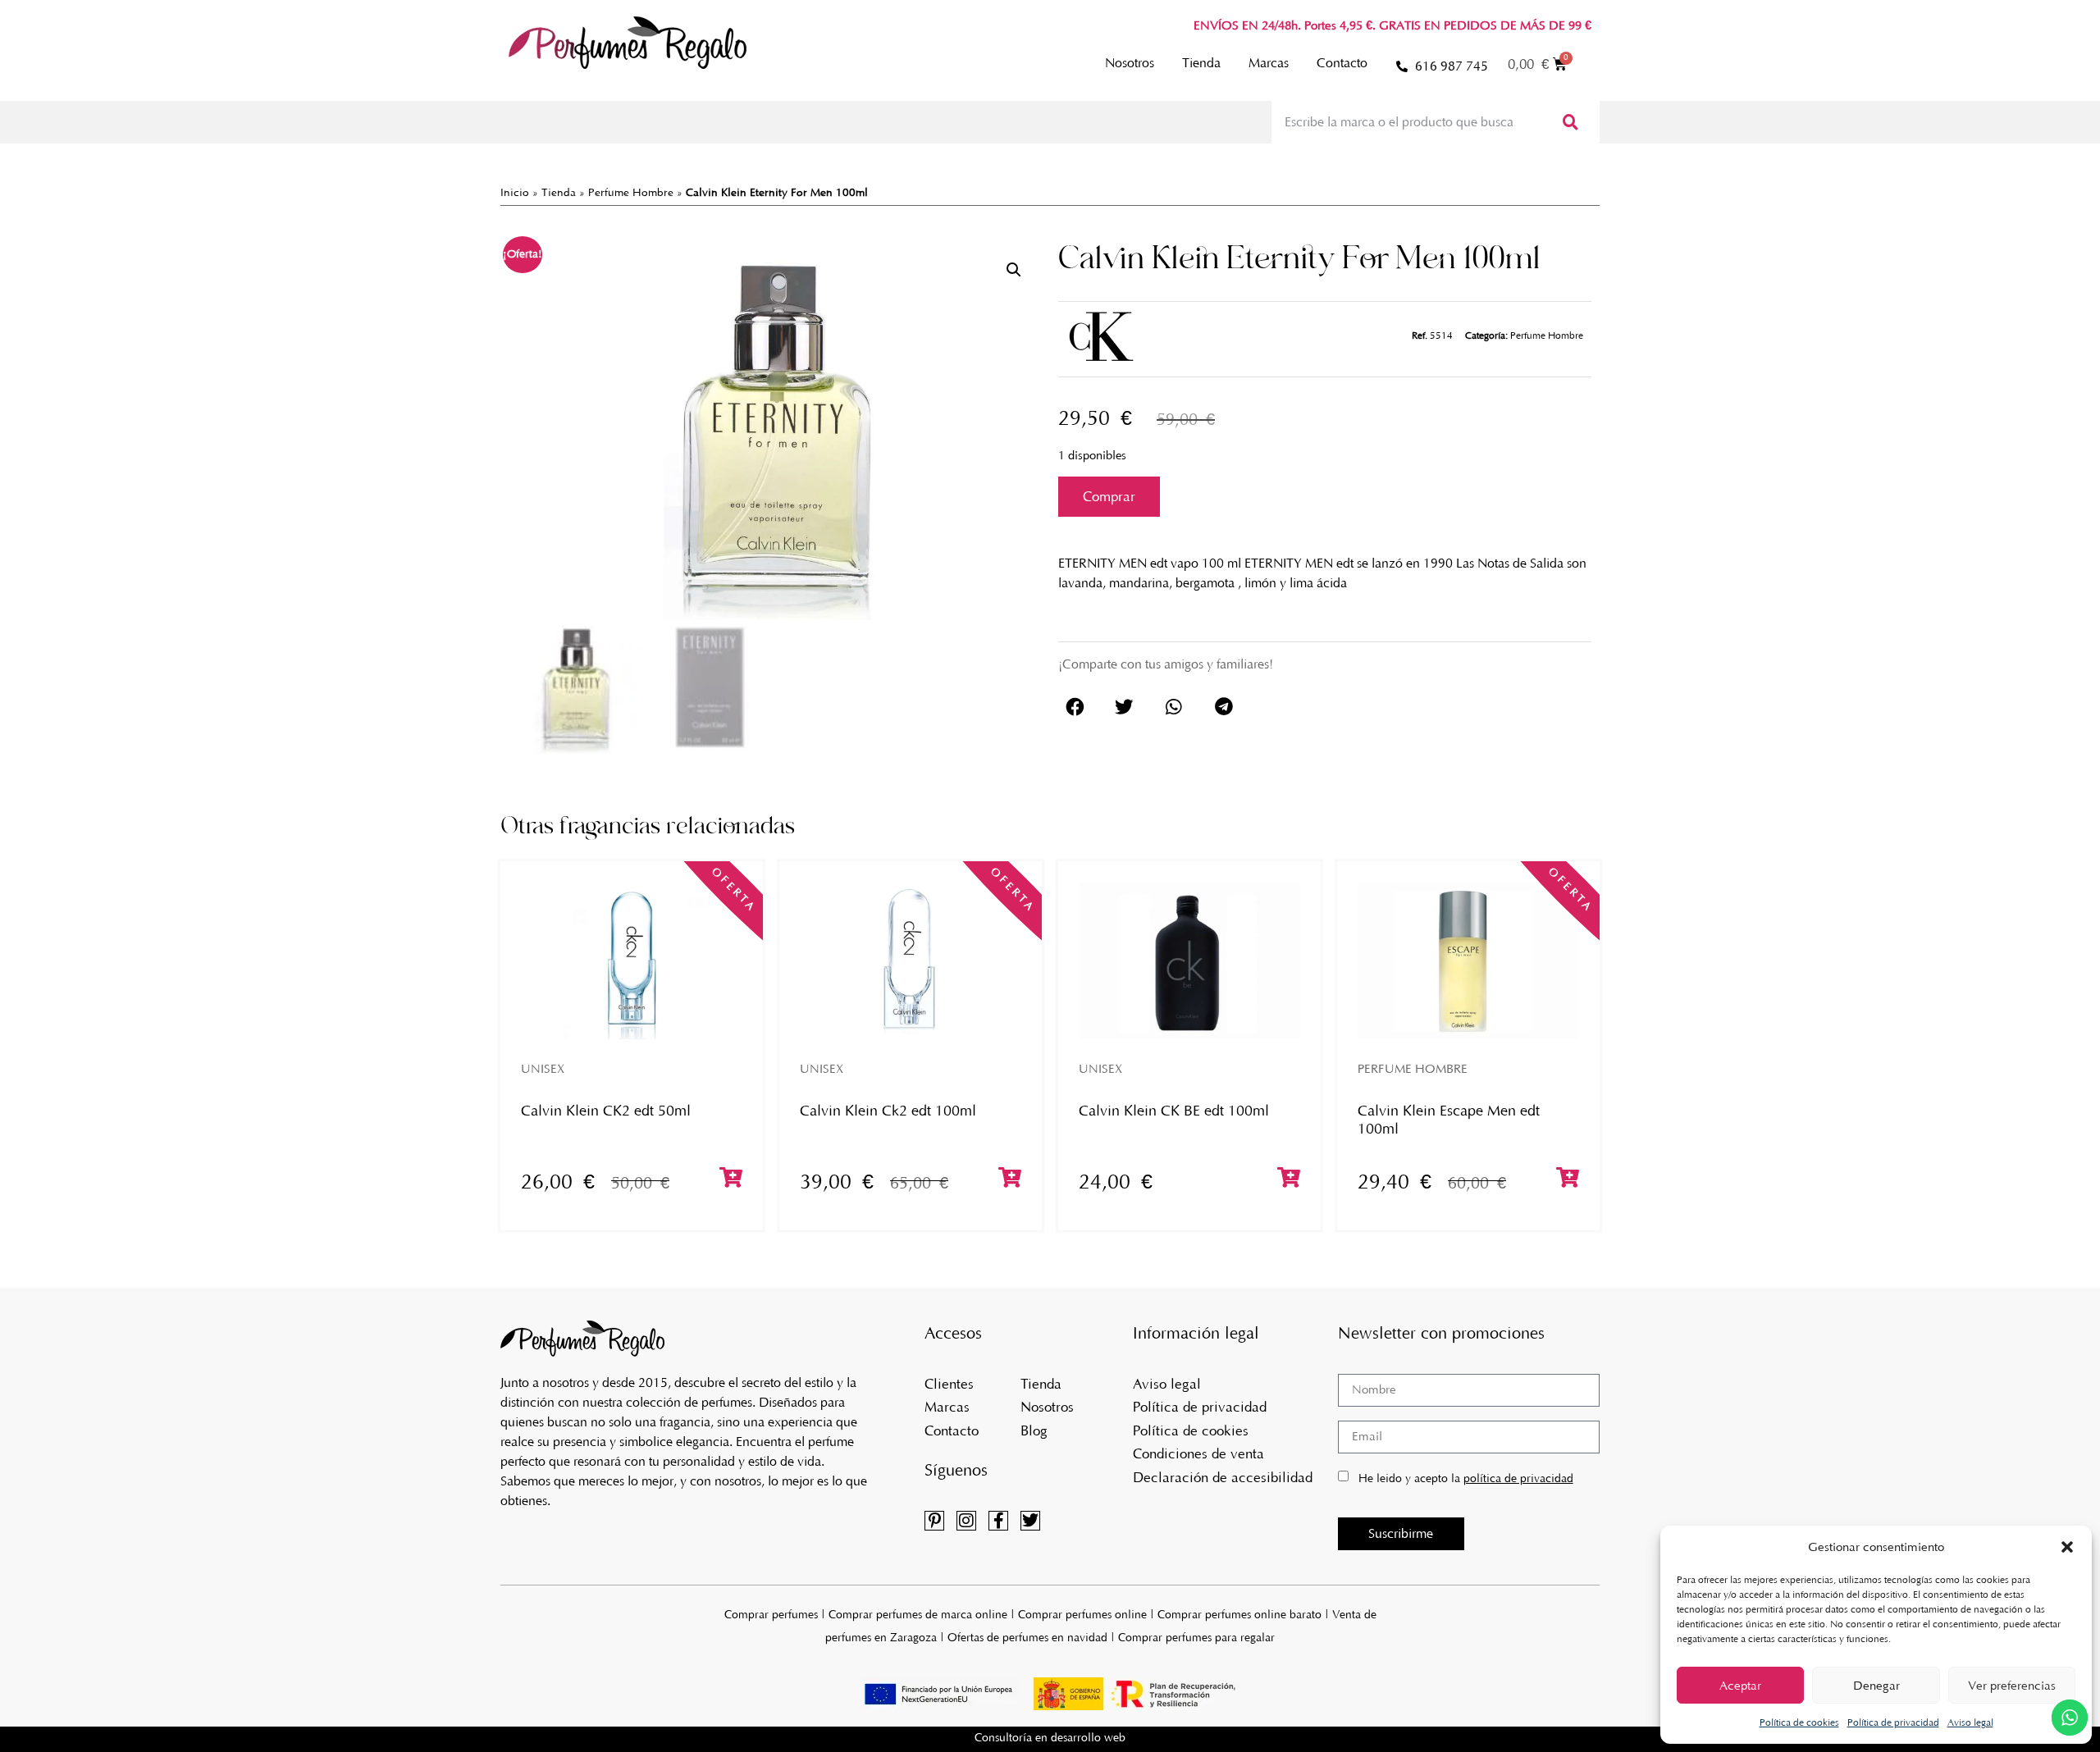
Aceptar (1740, 1686)
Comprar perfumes (771, 1615)
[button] (2067, 1547)
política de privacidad (1518, 1478)
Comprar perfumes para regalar (1196, 1638)
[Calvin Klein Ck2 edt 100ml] (911, 960)
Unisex (543, 1069)
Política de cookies (1799, 1722)
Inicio (515, 192)
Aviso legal (1970, 1722)
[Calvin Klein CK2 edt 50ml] (632, 960)
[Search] (1569, 122)
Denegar (1876, 1686)
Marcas (1269, 63)
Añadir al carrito (1109, 497)
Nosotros (1130, 63)
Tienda (1201, 63)
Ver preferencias (2012, 1686)
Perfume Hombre (631, 192)
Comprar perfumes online (1082, 1615)
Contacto (1342, 63)
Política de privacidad (1893, 1722)
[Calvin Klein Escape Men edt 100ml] (1468, 960)
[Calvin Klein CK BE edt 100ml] (1189, 960)
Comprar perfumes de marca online (918, 1615)
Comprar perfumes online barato (1239, 1615)
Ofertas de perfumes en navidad (1027, 1638)
